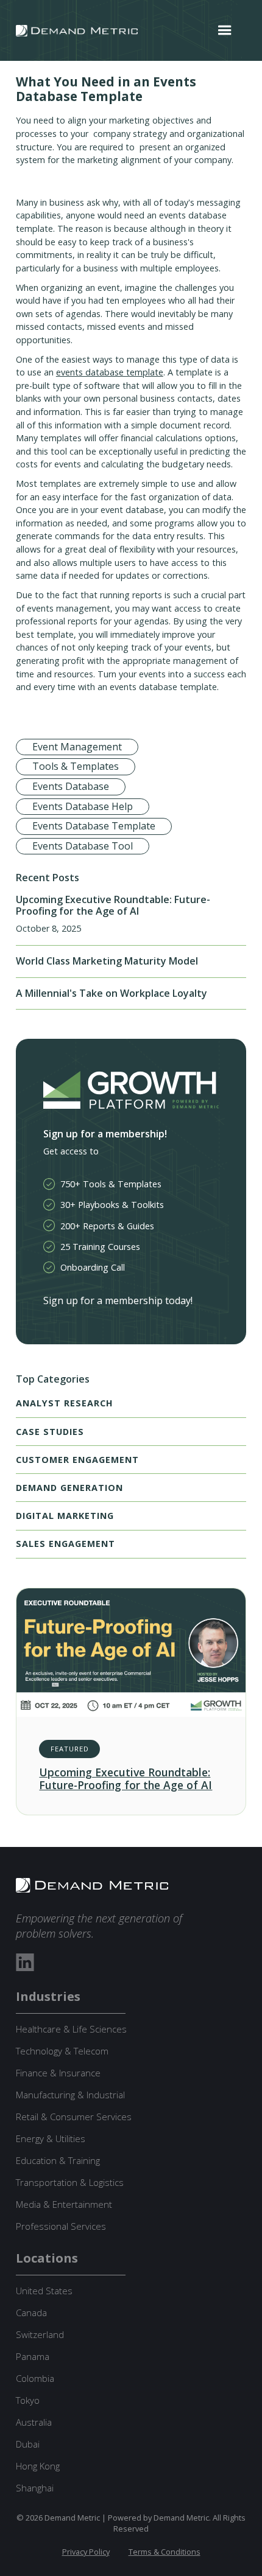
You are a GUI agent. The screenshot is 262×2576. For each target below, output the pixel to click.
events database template (110, 372)
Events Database (71, 786)
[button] (225, 30)
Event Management (77, 747)
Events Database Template (94, 826)
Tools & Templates (76, 766)
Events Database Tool (83, 846)
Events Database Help (83, 806)
